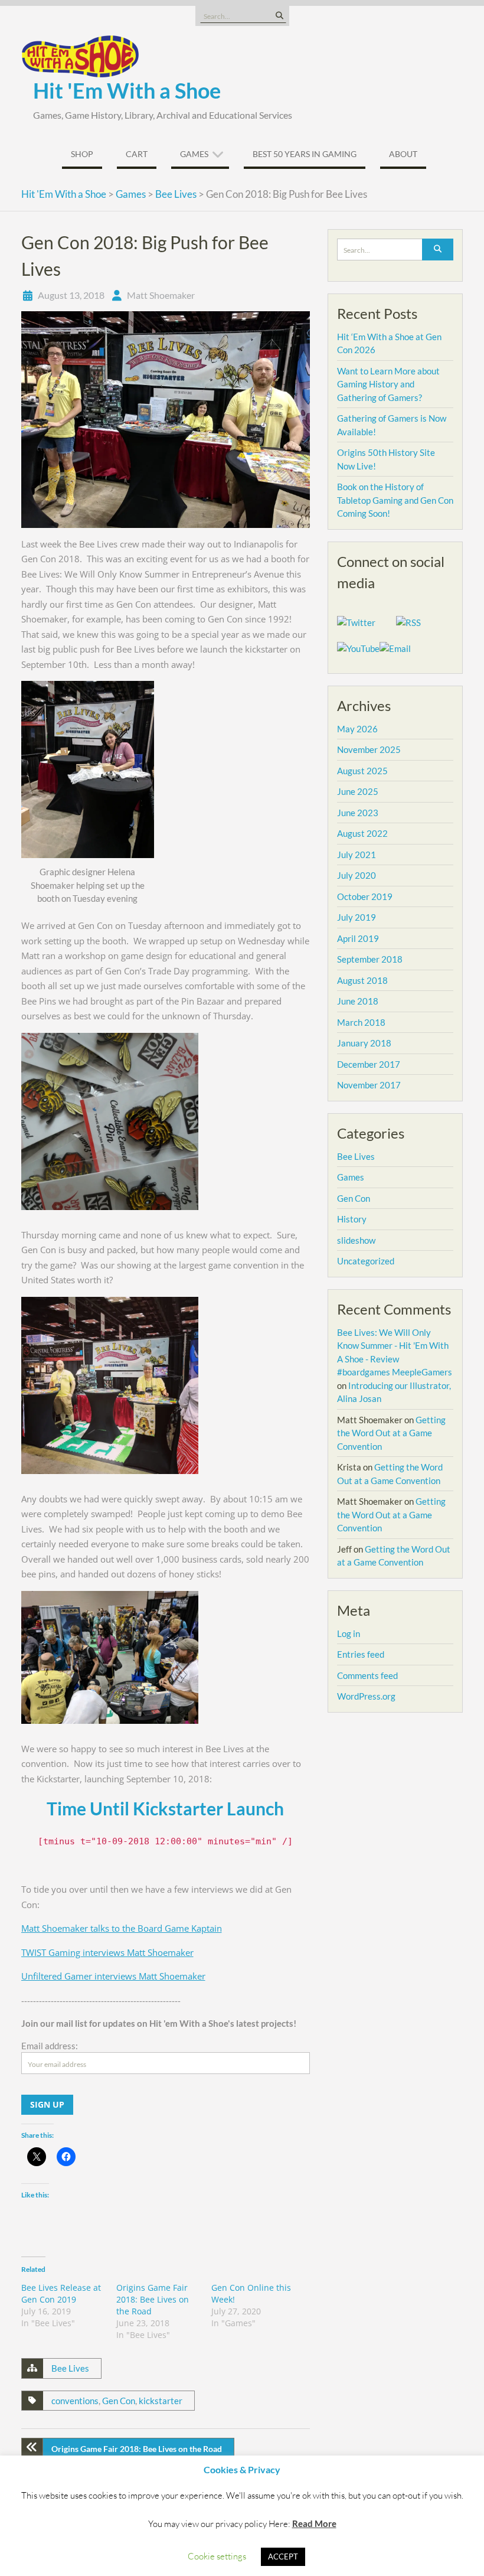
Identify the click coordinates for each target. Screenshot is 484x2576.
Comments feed (367, 1675)
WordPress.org (366, 1696)
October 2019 (365, 896)
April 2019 (358, 938)
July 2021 (357, 855)
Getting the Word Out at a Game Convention (391, 1433)
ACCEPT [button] (283, 2557)
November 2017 (369, 1085)
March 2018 (361, 1022)
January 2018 (364, 1043)
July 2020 (357, 875)
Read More (314, 2523)
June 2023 (358, 813)
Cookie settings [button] (217, 2556)
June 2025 (358, 791)
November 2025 (369, 749)
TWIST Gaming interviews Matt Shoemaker (107, 1952)
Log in (349, 1633)
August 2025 (362, 771)
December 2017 (369, 1064)
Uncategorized (366, 1261)
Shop (82, 154)
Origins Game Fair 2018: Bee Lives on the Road (153, 2299)
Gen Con (119, 2401)
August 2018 (362, 980)
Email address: (50, 2046)
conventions (75, 2401)
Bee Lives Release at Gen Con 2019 (61, 2293)
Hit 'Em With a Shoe (127, 90)
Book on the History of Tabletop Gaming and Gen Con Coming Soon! (395, 500)
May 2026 (357, 729)
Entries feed (361, 1654)
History (352, 1219)
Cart (137, 154)
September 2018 (370, 959)
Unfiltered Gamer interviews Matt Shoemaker (113, 1976)
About (403, 154)
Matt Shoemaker (161, 295)
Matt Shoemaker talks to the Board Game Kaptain (122, 1928)
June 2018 (358, 1001)
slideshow (356, 1240)
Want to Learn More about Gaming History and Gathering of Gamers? (388, 384)
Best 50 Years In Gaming (305, 154)
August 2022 (362, 833)
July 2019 (357, 917)
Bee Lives (70, 2368)
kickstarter (161, 2401)
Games (194, 154)
